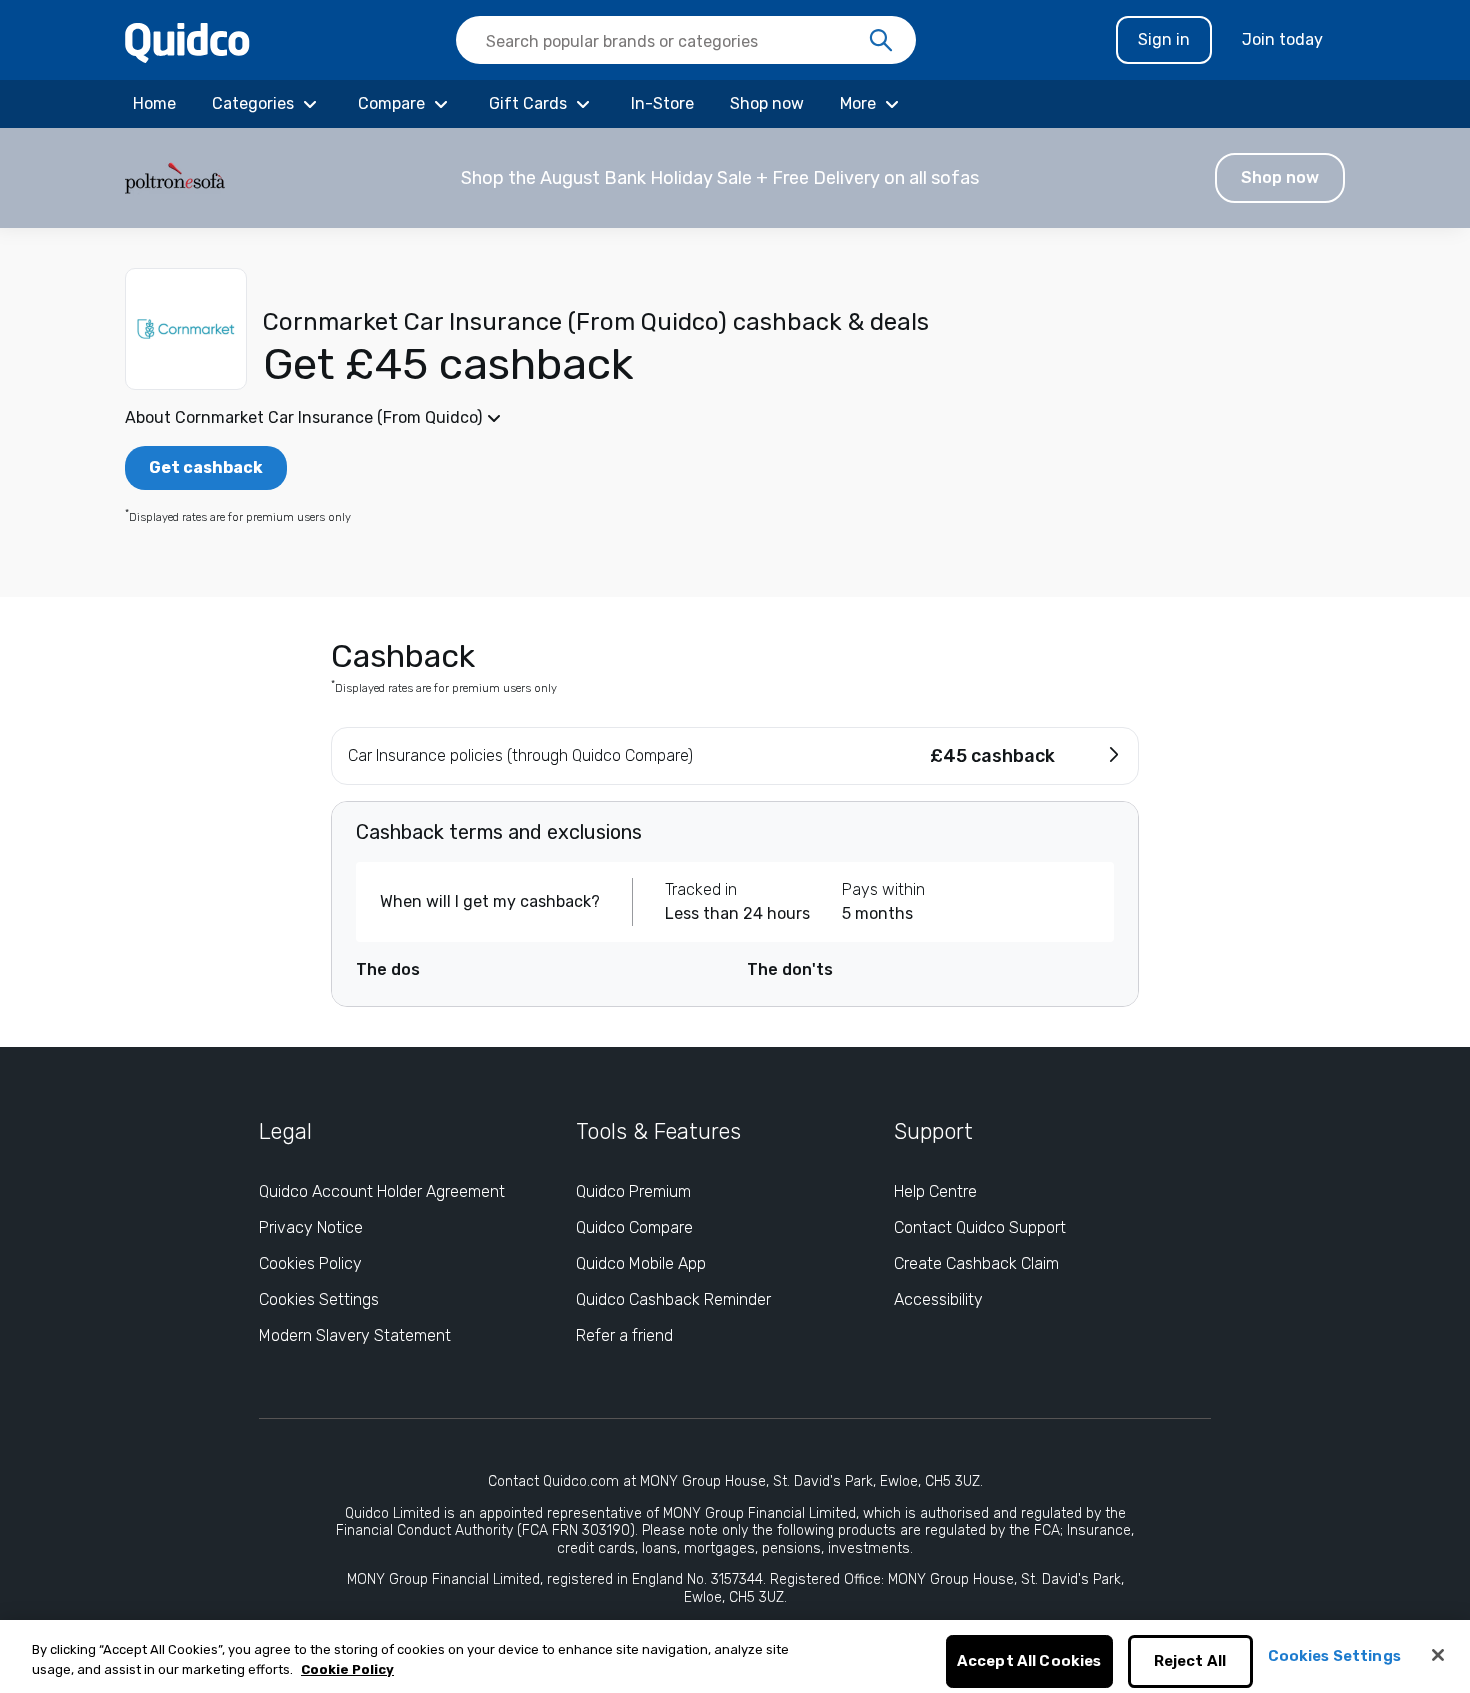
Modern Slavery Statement (355, 1335)
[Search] (881, 41)
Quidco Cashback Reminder (673, 1299)
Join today (1282, 39)
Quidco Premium (633, 1191)
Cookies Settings (319, 1299)
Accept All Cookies (1029, 1662)
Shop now (1280, 177)
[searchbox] (686, 40)
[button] (735, 178)
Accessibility (938, 1299)
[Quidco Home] (187, 41)
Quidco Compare (634, 1227)
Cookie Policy (347, 1669)
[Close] (1438, 1655)
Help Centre (935, 1191)
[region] (735, 1656)
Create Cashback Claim (976, 1263)
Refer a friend (624, 1335)
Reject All (1190, 1662)
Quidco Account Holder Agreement (382, 1191)
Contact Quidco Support (980, 1227)
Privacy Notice (311, 1227)
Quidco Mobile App (641, 1263)
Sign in (1164, 39)
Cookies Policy (310, 1263)
